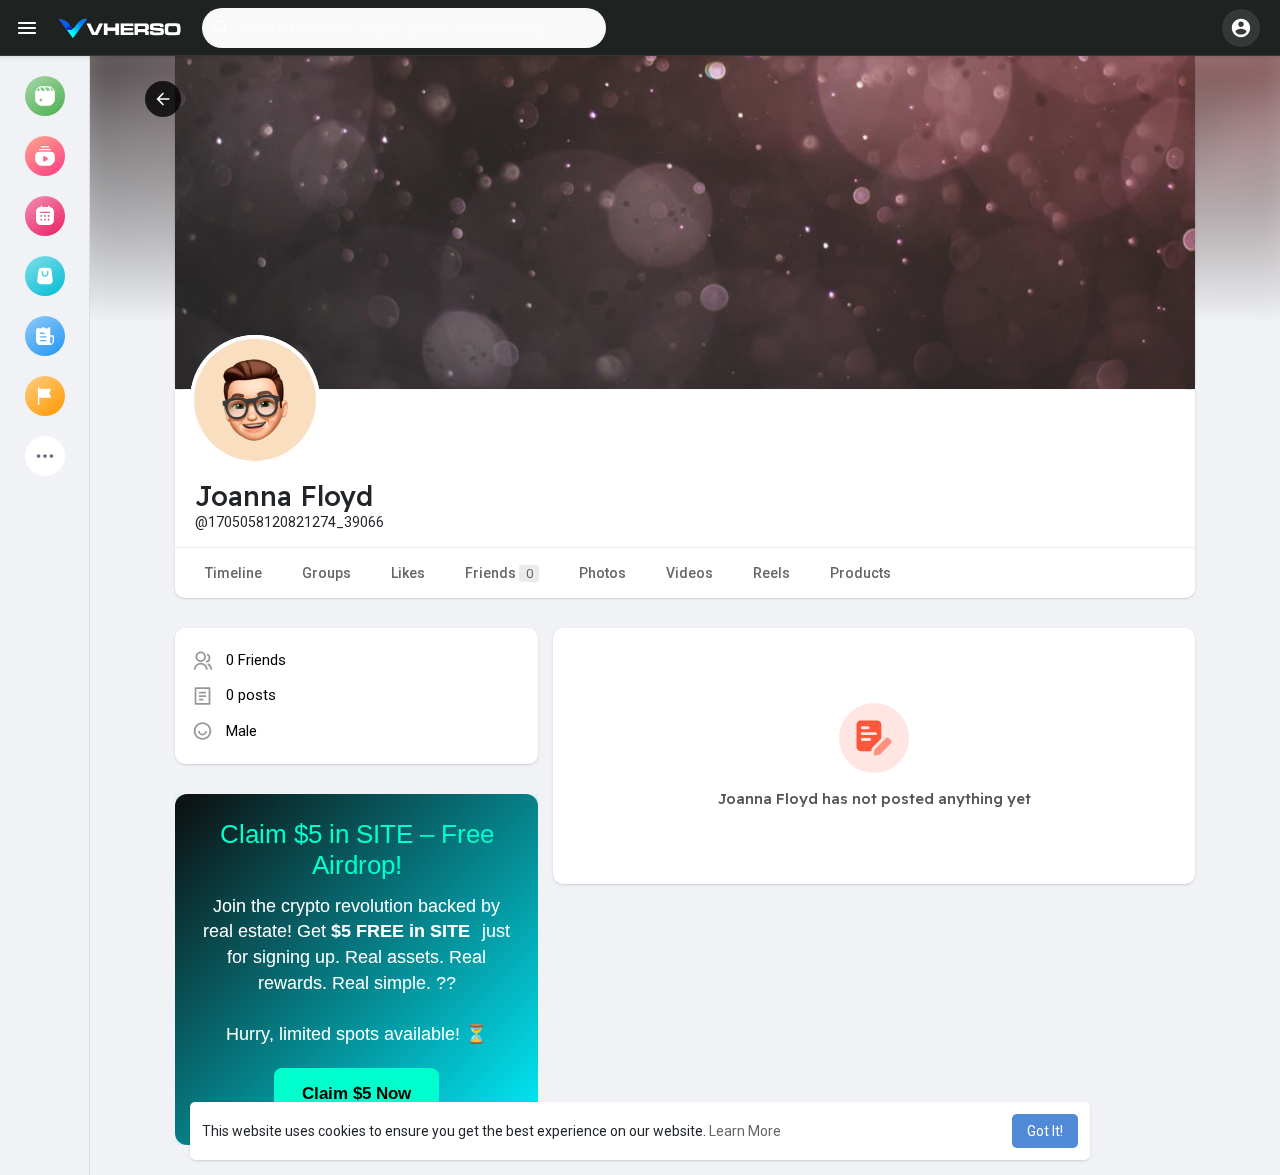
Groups (326, 573)
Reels (771, 573)
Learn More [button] (745, 1131)
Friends (499, 573)
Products (860, 573)
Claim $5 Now (356, 1093)
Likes (408, 573)
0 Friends (256, 660)
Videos (689, 573)
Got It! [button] (1045, 1131)
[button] (404, 28)
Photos (602, 573)
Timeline (233, 573)
